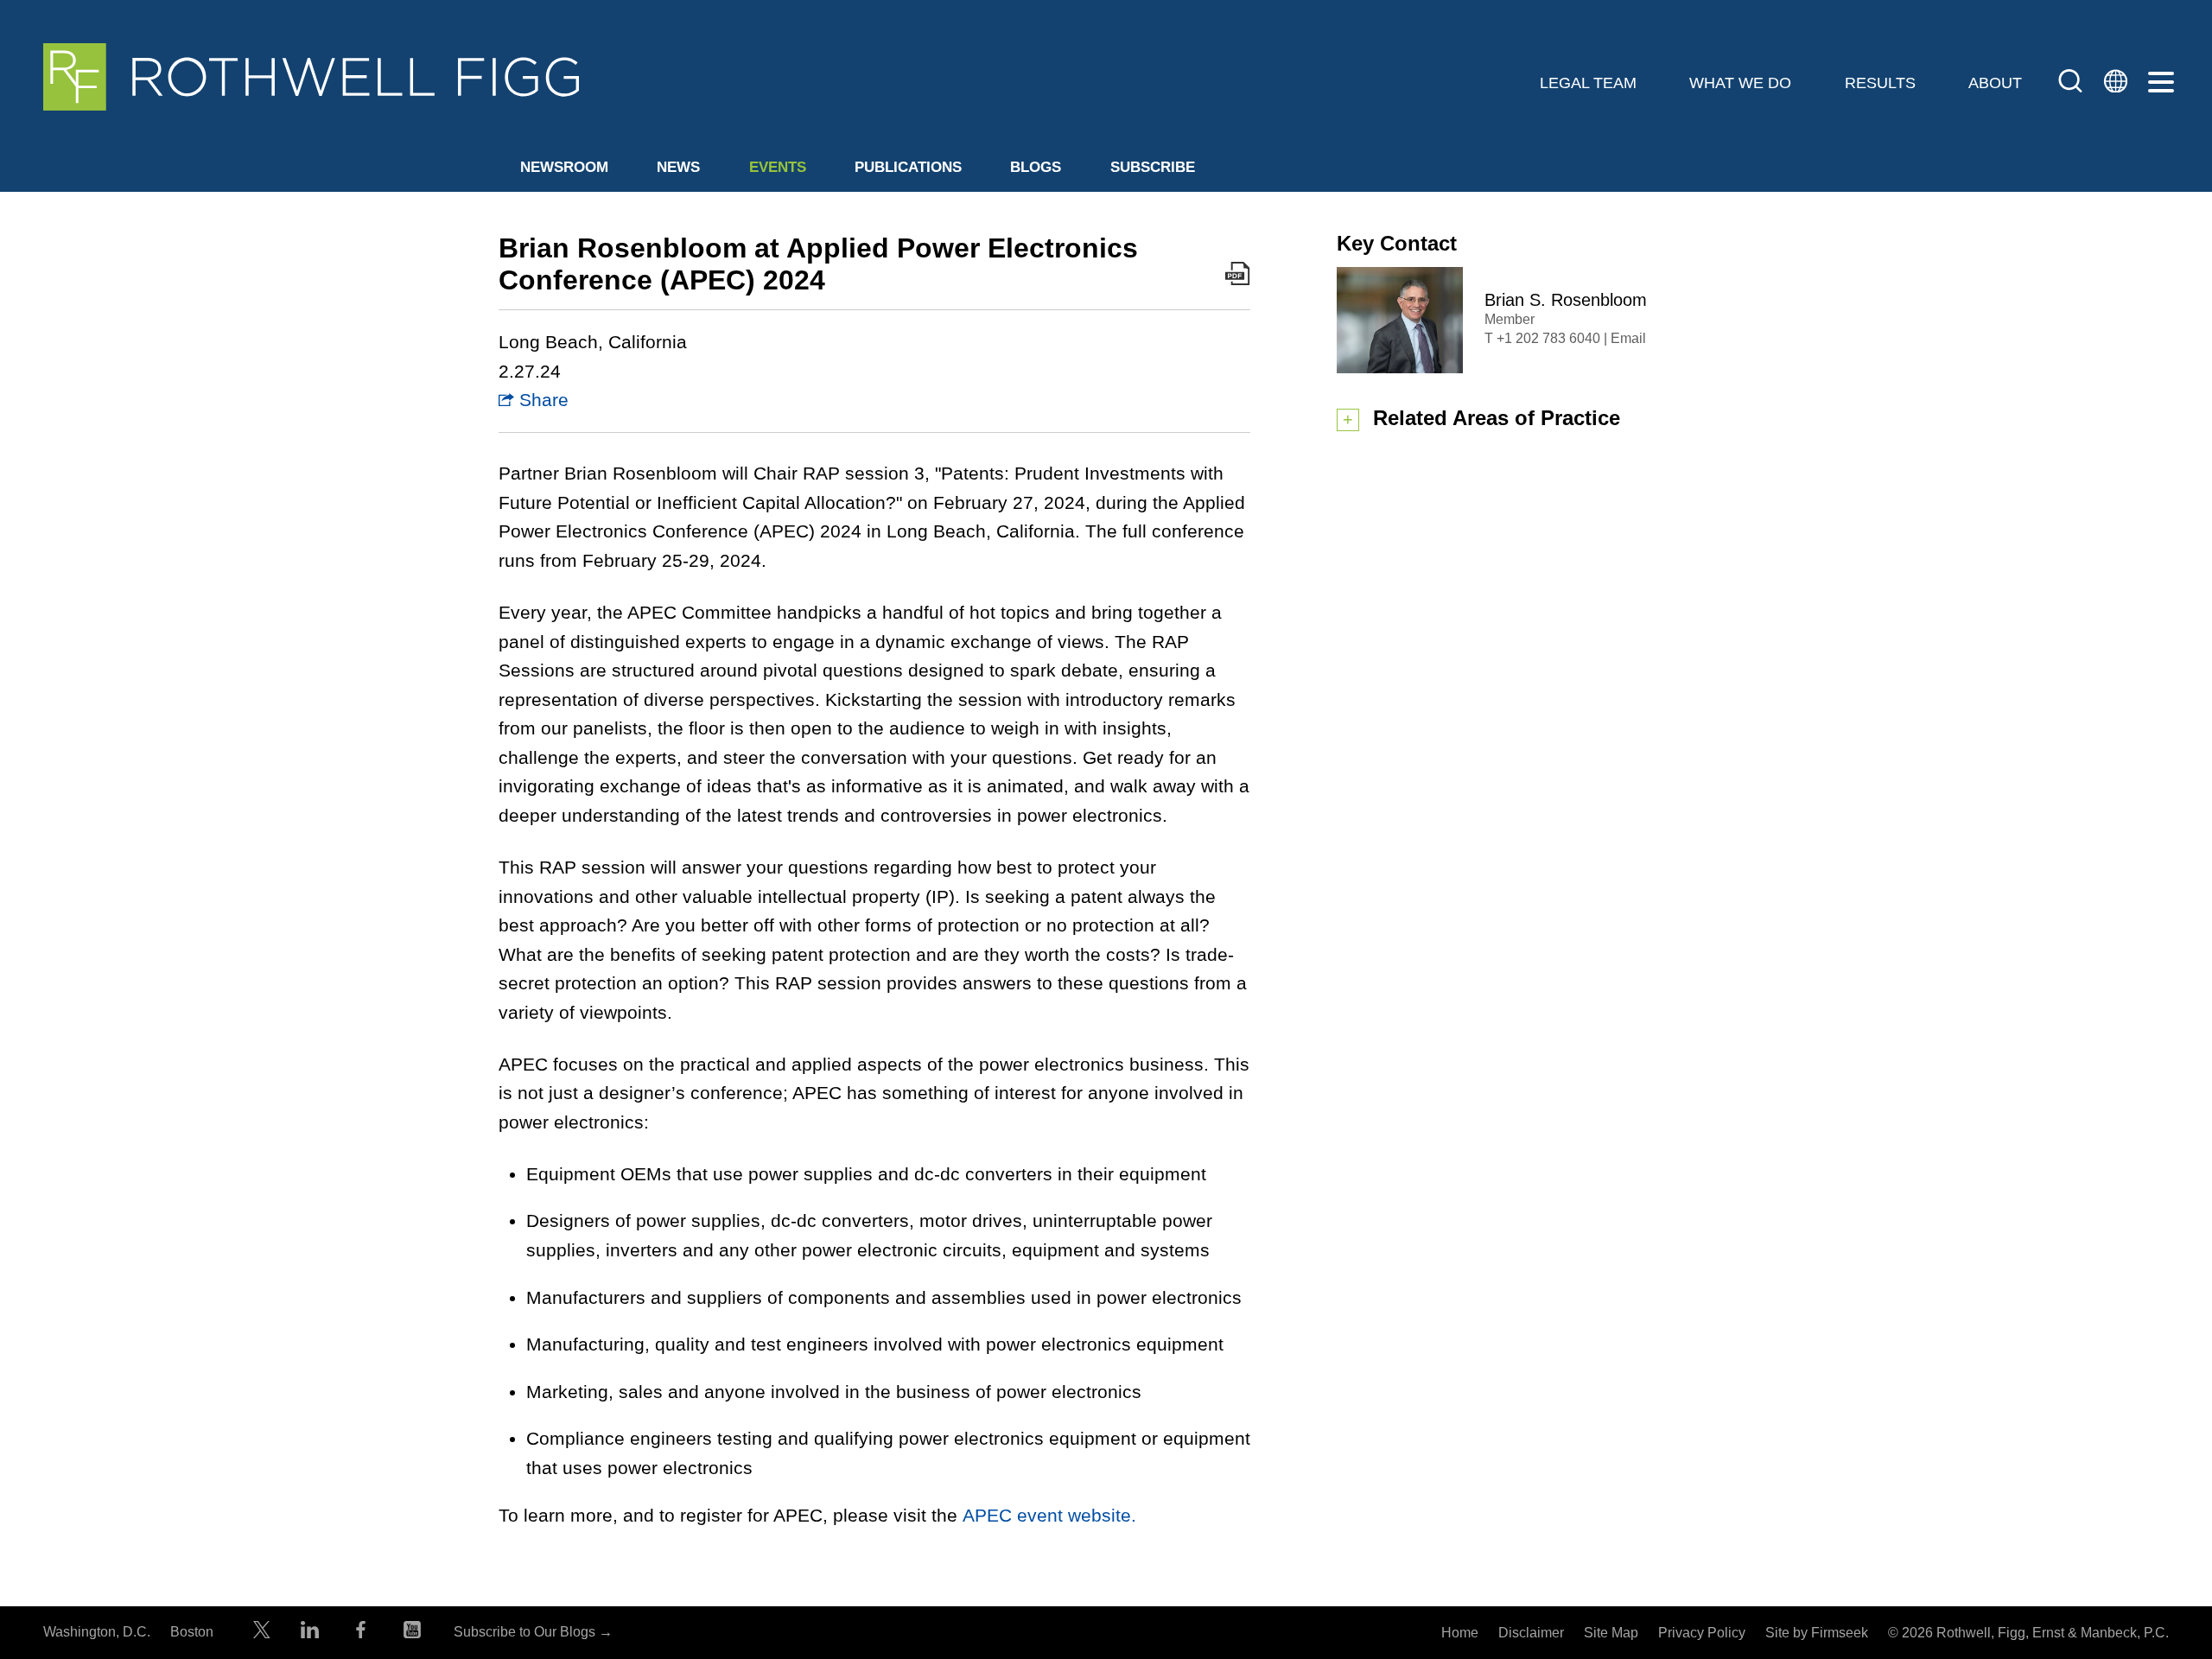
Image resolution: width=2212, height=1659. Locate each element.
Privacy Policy (1702, 1633)
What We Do (1740, 83)
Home (1460, 1633)
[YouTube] (412, 1634)
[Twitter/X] (262, 1634)
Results (1880, 83)
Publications (908, 167)
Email (1628, 338)
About (1995, 83)
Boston (192, 1632)
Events (778, 167)
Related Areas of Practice (1497, 418)
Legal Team (1588, 83)
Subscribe (1153, 167)
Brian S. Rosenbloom (1566, 300)
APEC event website (1049, 1515)
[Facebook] (361, 1634)
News (678, 167)
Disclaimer (1531, 1633)
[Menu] (2161, 83)
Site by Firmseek (1817, 1633)
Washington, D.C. (97, 1632)
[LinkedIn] (310, 1634)
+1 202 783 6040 (1548, 338)
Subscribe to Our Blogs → (533, 1632)
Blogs (1036, 167)
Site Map (1611, 1633)
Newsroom (564, 167)
